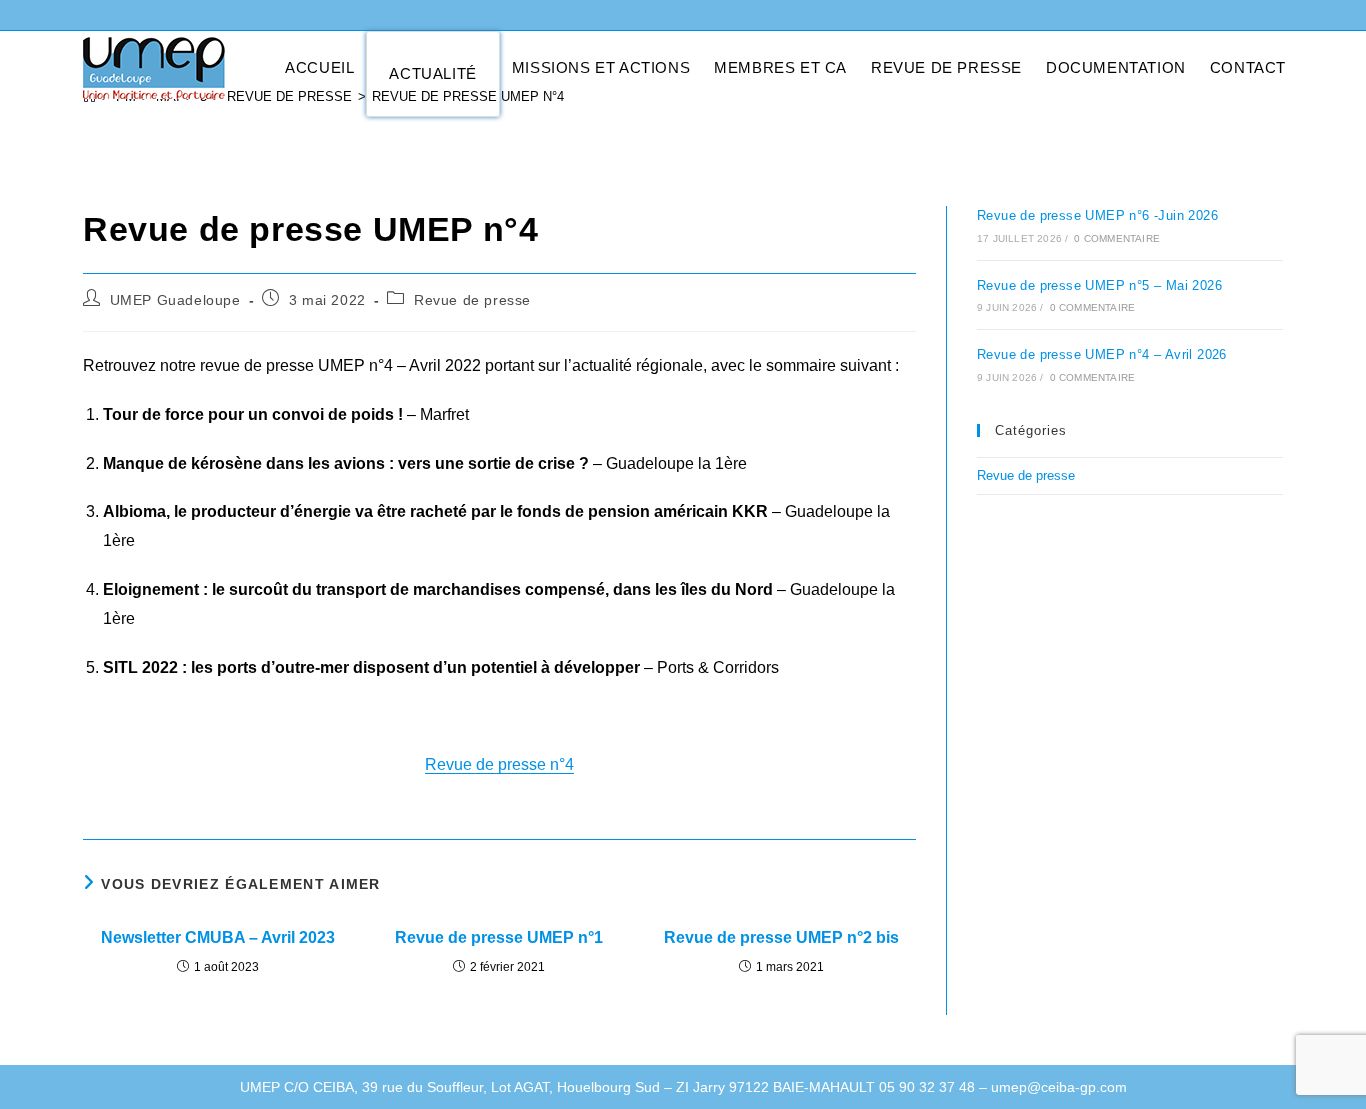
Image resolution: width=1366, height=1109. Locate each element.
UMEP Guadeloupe (175, 300)
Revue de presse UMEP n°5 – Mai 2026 (1099, 285)
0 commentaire (1117, 238)
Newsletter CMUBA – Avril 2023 (218, 937)
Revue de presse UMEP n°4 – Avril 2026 (1102, 354)
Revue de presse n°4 (499, 764)
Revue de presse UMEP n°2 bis (781, 937)
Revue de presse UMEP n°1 (499, 937)
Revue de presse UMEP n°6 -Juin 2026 (1097, 215)
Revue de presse (472, 300)
